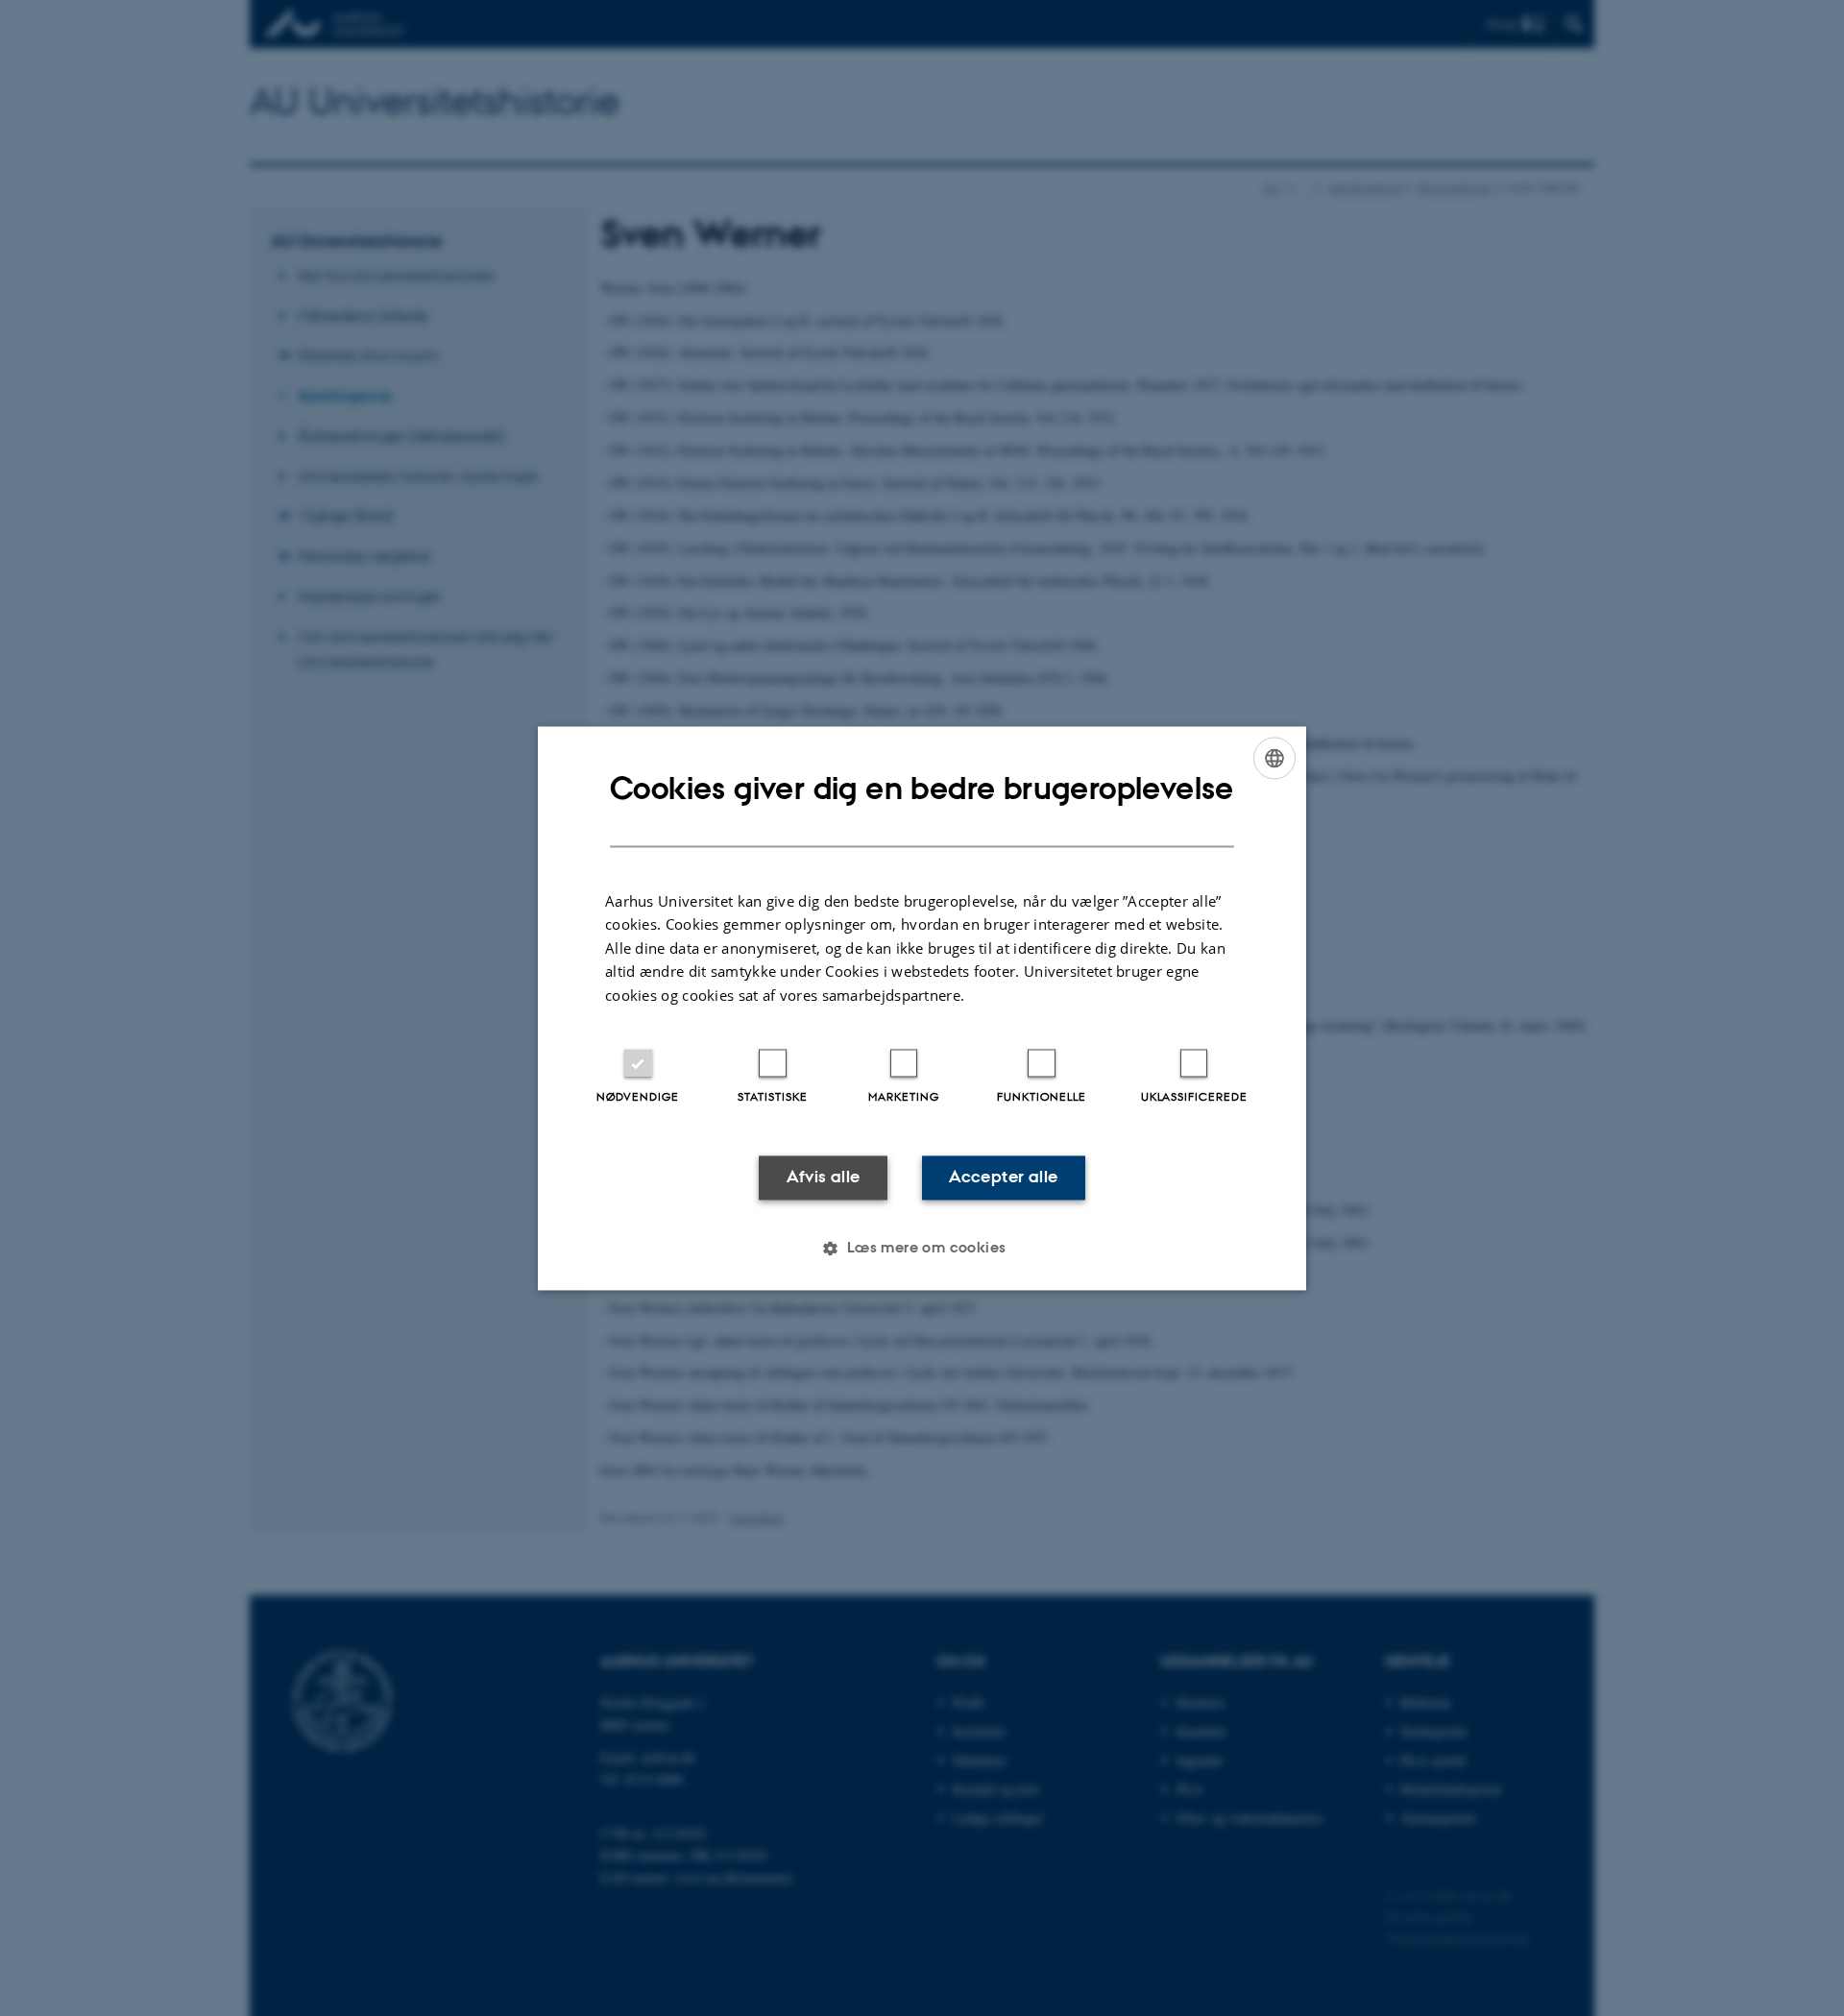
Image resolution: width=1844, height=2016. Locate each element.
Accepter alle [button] (1003, 1178)
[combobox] (1274, 758)
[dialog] (922, 1008)
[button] (922, 1248)
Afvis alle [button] (824, 1178)
